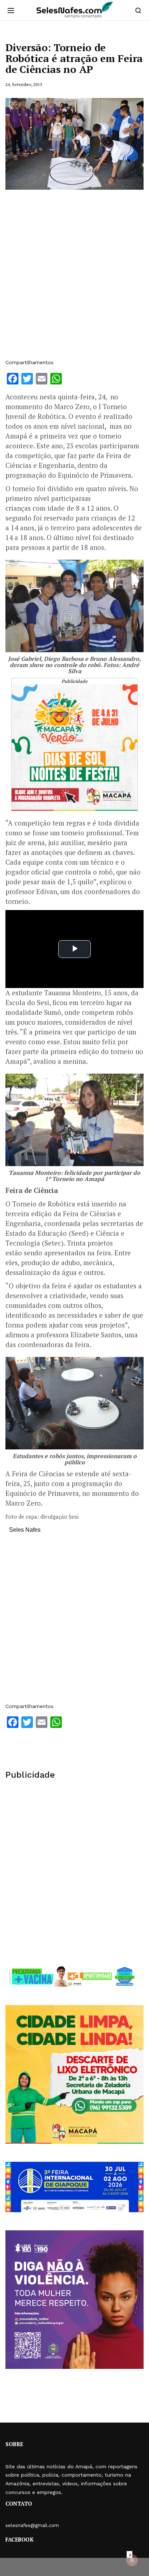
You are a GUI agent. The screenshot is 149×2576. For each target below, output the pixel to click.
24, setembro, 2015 (24, 84)
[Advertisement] (74, 278)
